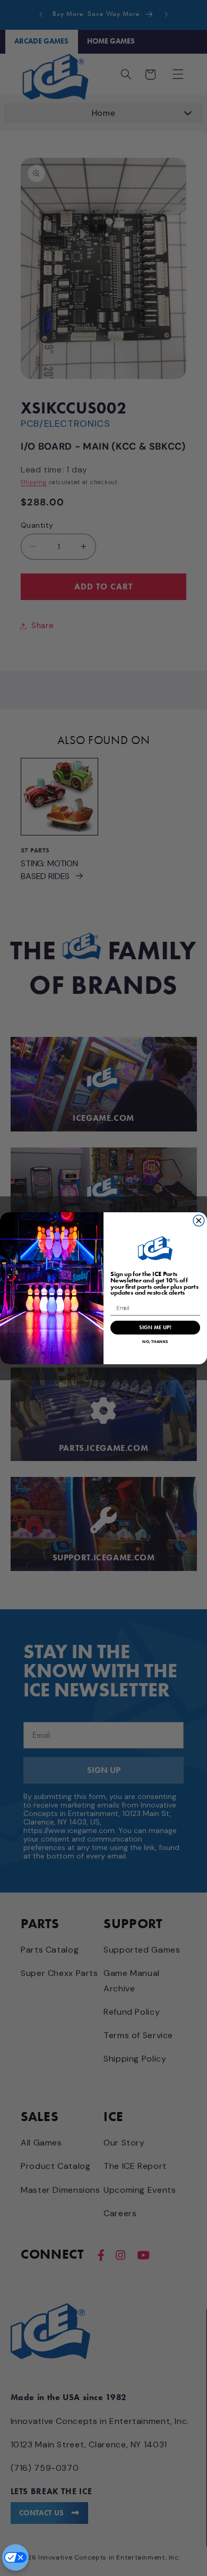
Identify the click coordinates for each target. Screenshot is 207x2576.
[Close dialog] (199, 1221)
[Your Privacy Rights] (15, 2557)
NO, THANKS (155, 1341)
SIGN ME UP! (155, 1327)
